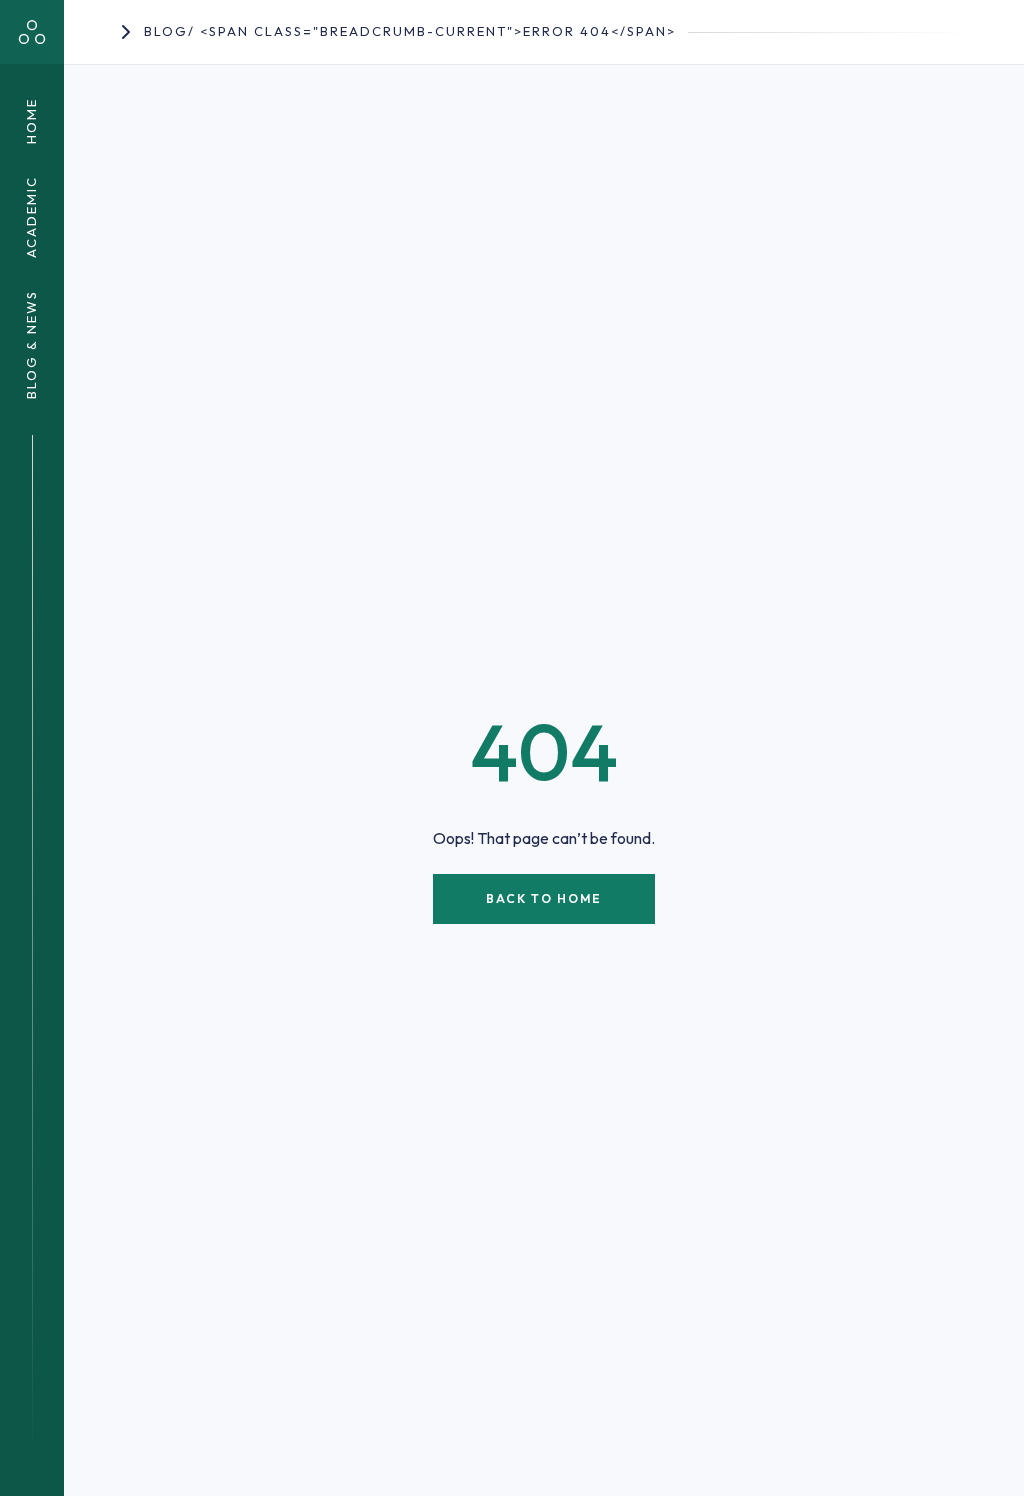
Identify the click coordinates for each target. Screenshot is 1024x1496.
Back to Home (544, 898)
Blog (166, 31)
